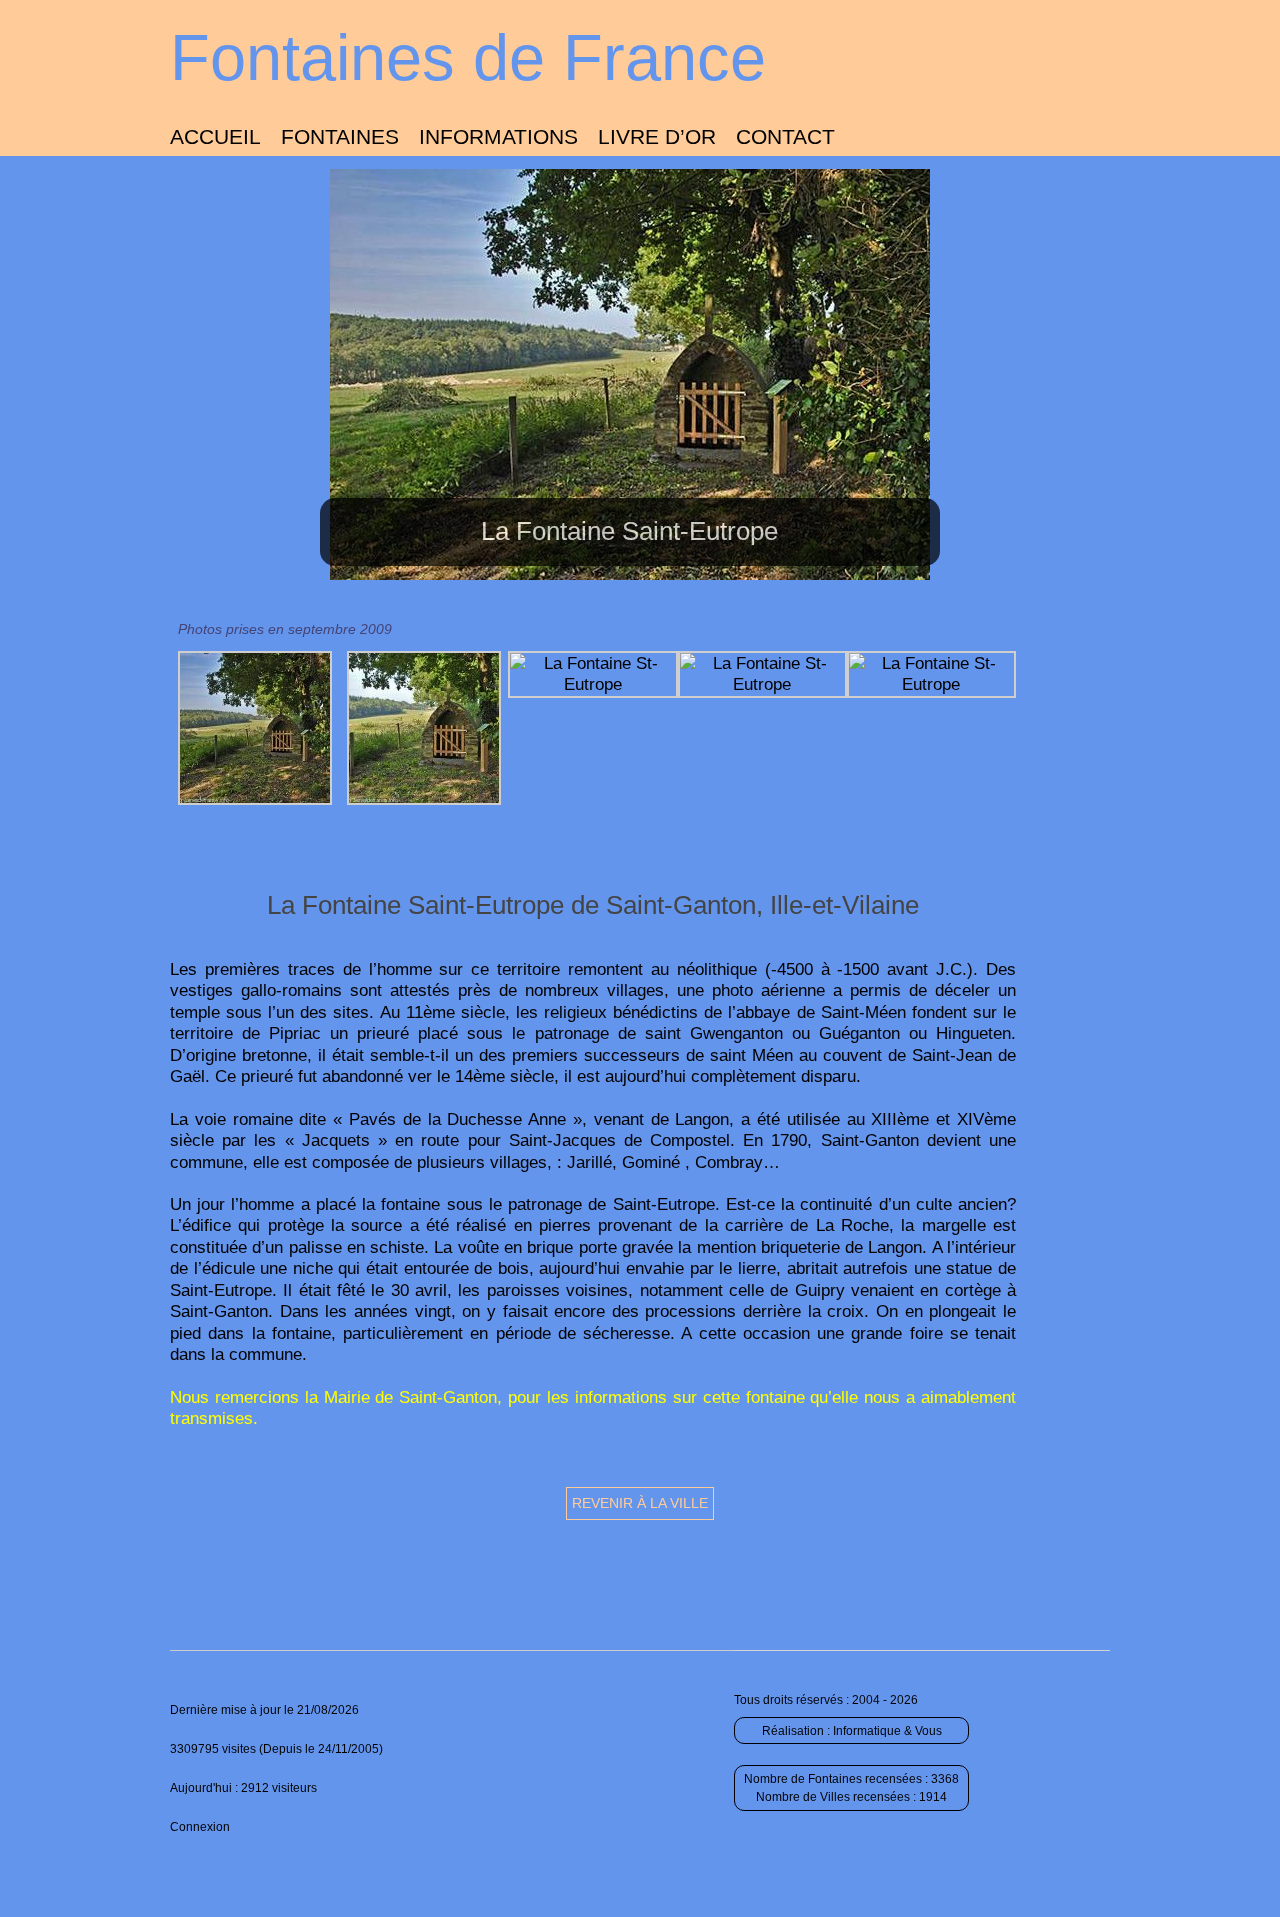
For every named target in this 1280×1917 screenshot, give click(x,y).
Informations (498, 136)
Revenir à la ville (640, 1503)
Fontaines (340, 136)
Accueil (215, 136)
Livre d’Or (657, 136)
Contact (785, 136)
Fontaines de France (468, 57)
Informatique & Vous (887, 1731)
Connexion (200, 1827)
